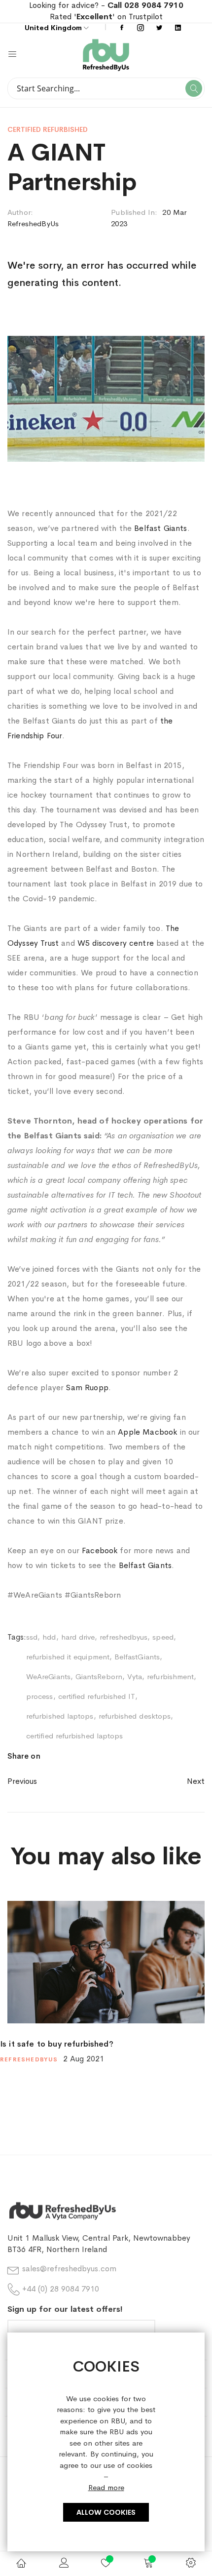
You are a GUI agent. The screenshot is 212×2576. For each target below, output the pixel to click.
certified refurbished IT (97, 1696)
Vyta (135, 1676)
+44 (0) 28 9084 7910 (61, 2289)
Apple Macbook (146, 1432)
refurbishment (170, 1676)
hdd (49, 1637)
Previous (22, 1781)
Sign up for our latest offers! (65, 2309)
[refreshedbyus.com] (155, 55)
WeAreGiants (48, 1676)
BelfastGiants (137, 1657)
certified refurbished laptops (74, 1736)
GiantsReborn (99, 1676)
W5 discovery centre (116, 943)
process (40, 1696)
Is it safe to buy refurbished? (57, 2044)
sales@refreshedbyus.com (69, 2269)
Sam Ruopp (87, 1388)
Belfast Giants (160, 528)
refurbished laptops (60, 1716)
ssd (32, 1637)
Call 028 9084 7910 (145, 5)
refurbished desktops (135, 1716)
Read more (106, 2487)
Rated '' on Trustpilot (106, 17)
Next (196, 1781)
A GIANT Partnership (72, 167)
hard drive (78, 1637)
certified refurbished (48, 129)
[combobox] (106, 88)
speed (163, 1637)
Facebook (100, 1550)
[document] (106, 2442)
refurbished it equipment (68, 1657)
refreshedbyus (124, 1637)
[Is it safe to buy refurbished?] (106, 1962)
